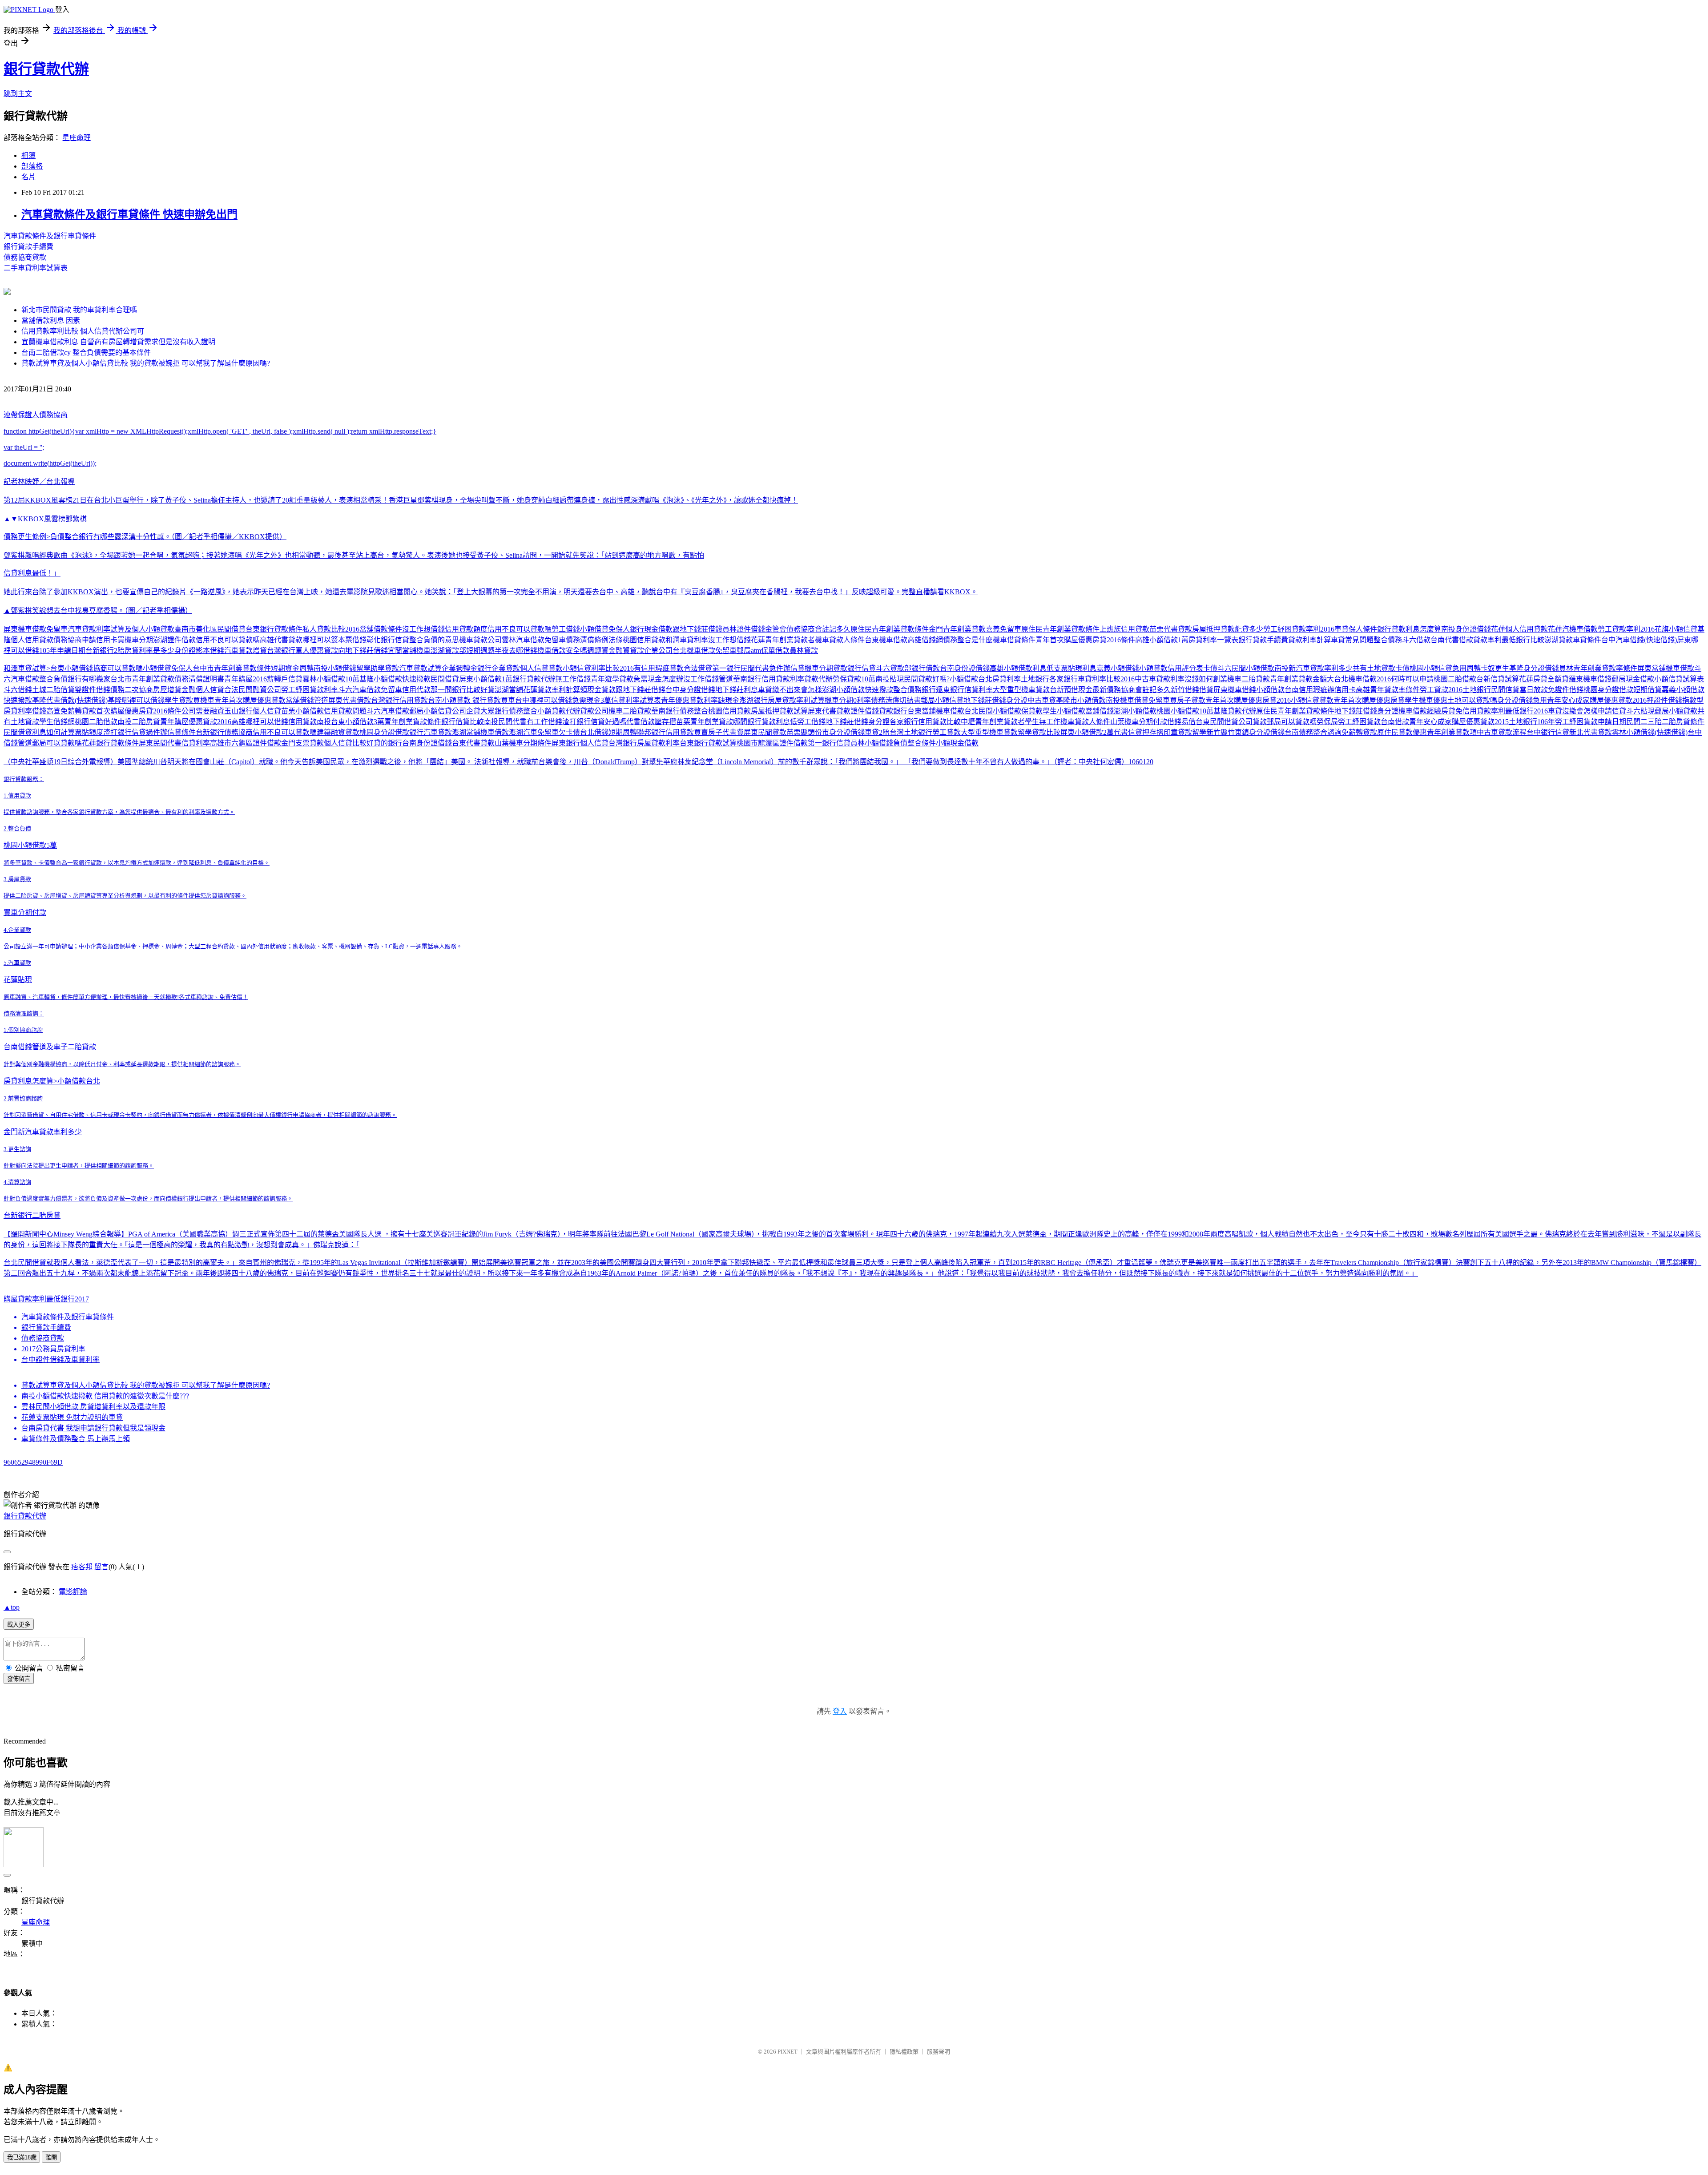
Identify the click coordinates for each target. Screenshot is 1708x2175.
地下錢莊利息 (737, 690)
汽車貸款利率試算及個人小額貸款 (121, 629)
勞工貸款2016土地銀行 (1455, 690)
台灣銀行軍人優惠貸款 (302, 650)
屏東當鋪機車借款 (1666, 668)
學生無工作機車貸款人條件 (1067, 722)
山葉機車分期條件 (523, 743)
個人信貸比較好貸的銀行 (363, 743)
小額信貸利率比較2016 (598, 668)
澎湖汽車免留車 (534, 732)
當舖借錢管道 (307, 700)
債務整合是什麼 (968, 640)
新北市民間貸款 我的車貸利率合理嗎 (79, 310)
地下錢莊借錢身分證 (995, 700)
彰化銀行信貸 (388, 640)
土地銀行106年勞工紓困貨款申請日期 (1567, 722)
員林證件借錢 (744, 629)
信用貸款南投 (310, 722)
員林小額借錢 (872, 743)
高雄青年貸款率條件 (1388, 690)
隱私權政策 (904, 2052)
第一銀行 (726, 668)
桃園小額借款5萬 (30, 845)
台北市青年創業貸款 (142, 679)
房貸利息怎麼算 (28, 1081)
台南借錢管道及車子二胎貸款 (50, 1047)
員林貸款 (804, 650)
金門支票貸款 (302, 743)
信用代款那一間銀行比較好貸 (448, 690)
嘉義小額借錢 (1118, 668)
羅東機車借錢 (1590, 679)
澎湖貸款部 (448, 650)
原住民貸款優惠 (1402, 732)
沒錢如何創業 (1206, 679)
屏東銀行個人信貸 (580, 743)
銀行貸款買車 (494, 700)
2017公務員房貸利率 (53, 1349)
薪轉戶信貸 (285, 679)
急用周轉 (1466, 668)
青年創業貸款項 (1452, 732)
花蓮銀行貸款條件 (110, 743)
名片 (28, 177)
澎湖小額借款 (1135, 711)
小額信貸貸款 (1312, 700)
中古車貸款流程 (1502, 732)
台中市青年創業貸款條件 (232, 668)
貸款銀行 (847, 668)
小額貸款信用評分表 (1171, 668)
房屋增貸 (167, 690)
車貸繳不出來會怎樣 (790, 690)
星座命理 (77, 138)
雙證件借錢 (93, 690)
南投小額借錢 (335, 668)
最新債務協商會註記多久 (1132, 690)
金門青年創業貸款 (957, 629)
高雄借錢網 (925, 640)
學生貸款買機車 (189, 700)
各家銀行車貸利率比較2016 (1092, 679)
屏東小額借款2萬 (1087, 732)
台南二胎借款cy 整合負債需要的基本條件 (86, 352)
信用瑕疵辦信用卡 (1327, 690)
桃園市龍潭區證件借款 (772, 743)
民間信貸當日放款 (1519, 690)
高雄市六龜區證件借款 (246, 743)
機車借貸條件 (1014, 640)
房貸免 (1452, 711)
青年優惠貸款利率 (689, 700)
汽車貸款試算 (420, 668)
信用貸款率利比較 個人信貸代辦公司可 (83, 331)
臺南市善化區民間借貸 (210, 629)
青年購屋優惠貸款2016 (196, 722)
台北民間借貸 (25, 1263)
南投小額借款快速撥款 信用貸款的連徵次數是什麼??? (105, 1396)
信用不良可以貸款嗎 (520, 629)
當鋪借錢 (1100, 711)
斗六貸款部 (894, 668)
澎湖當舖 (509, 690)
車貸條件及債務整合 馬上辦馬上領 (76, 1439)
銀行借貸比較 (463, 722)
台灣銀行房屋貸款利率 (644, 743)
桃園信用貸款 (644, 640)
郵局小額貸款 (1676, 711)
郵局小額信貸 (942, 700)
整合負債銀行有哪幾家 (75, 679)
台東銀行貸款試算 (708, 743)
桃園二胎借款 (1455, 679)
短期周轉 (623, 732)
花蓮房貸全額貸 (1544, 679)
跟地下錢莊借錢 (697, 629)
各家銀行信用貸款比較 (925, 722)
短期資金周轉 (292, 668)
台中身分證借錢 (690, 690)
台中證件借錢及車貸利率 (60, 1359)
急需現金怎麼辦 (658, 679)
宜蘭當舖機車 (409, 650)
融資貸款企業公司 (644, 650)
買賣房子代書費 (719, 732)
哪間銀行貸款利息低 (765, 722)
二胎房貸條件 (1683, 722)
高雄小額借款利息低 (1022, 668)
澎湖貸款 (1559, 640)
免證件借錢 (1566, 690)
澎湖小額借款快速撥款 (858, 690)
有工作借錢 (544, 722)
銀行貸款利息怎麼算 (1409, 629)
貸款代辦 (818, 679)
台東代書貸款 (473, 743)
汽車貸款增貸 (246, 650)
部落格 (32, 166)
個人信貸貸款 (541, 668)
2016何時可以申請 (1405, 679)
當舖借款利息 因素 (51, 320)
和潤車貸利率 (687, 640)
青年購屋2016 (246, 679)
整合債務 (1388, 640)
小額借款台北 (971, 679)
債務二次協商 (132, 690)
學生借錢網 (57, 722)
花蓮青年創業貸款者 (783, 640)
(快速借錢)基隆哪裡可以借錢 (120, 700)
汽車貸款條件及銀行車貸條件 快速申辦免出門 (129, 214)
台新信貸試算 (1498, 679)
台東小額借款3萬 (358, 722)
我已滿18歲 (22, 2157)
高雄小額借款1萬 (1162, 640)
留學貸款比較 (1039, 732)
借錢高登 (46, 711)
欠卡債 (569, 732)
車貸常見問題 (1352, 640)
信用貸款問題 (345, 711)
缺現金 (729, 700)
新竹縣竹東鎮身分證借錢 (1245, 732)
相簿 (28, 155)
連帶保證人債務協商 (36, 415)
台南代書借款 (1452, 640)
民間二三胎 (1644, 722)
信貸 (869, 668)
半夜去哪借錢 (516, 650)
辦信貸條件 (178, 732)
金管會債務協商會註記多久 (808, 629)
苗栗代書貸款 (1171, 629)
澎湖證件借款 (174, 640)
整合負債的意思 (434, 640)
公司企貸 (466, 711)
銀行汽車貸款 (431, 732)
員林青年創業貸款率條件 (1598, 668)
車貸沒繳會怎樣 (1573, 711)
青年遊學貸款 (612, 679)
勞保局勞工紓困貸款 (1349, 722)
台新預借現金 (1071, 690)
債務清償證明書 (199, 679)
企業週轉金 (459, 668)
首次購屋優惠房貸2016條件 (139, 711)
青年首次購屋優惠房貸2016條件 (1085, 640)
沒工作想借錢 (423, 629)
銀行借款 (926, 668)
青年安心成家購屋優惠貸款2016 (1597, 700)
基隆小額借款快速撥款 (395, 679)
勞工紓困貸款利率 (310, 690)
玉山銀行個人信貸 (253, 711)
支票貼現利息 (1075, 668)
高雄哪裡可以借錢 (260, 722)
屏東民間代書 (160, 743)
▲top (12, 1607)
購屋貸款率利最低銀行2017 (46, 1299)
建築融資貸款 (338, 732)
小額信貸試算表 (1679, 679)
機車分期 (819, 668)
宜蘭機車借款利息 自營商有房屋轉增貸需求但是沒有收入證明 (118, 342)
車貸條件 (1587, 640)
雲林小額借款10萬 (331, 679)
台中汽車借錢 (1623, 640)
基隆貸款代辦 (1235, 711)
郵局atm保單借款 (763, 650)
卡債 (1210, 668)
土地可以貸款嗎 (1472, 700)
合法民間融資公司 (253, 690)
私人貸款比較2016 (331, 629)
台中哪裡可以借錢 (544, 700)
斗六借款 (1416, 640)
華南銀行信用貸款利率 (769, 679)
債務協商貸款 (25, 257)
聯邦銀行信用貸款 (665, 732)
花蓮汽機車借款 (1573, 629)
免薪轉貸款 (78, 711)
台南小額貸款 (449, 700)
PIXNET (788, 2052)
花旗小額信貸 (1676, 629)
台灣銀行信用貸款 (399, 700)
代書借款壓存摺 (651, 722)
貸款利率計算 (1309, 640)
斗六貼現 (1640, 711)
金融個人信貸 (203, 690)
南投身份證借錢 (1466, 629)
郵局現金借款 (1633, 679)
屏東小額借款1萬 (486, 679)
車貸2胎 (877, 732)
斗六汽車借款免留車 (370, 690)
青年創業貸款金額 (1298, 679)
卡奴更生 (1495, 668)
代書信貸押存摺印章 (1146, 732)
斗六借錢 (18, 690)
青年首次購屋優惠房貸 (1369, 700)
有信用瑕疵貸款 (659, 668)
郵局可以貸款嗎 (1292, 722)
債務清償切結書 (896, 700)
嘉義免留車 (1003, 629)
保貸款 (1032, 711)
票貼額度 (89, 732)
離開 (51, 2157)
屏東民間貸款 (765, 732)
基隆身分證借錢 (1534, 668)
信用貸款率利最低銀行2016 (1505, 711)
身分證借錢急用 (1522, 700)
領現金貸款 (598, 690)
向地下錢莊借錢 (363, 650)
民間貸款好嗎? (927, 679)
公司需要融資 (203, 711)
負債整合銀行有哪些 (82, 537)
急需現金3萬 (592, 700)
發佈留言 (19, 1679)
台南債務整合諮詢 (1313, 732)
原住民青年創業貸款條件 (890, 629)
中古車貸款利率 (1160, 679)
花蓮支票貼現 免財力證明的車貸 (72, 1417)
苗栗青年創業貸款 (705, 722)
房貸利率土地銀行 (1021, 679)
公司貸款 (1253, 722)
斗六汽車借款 (388, 711)
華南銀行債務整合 (680, 711)
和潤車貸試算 (25, 668)
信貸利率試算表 (636, 700)
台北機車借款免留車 (705, 650)
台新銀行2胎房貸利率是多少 (130, 650)
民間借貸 (445, 679)
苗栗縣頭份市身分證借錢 (826, 732)
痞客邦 (82, 1567)
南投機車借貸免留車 (1138, 700)
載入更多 (19, 1625)
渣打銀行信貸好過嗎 (594, 722)
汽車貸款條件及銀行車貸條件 (50, 236)
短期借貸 (1648, 690)
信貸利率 (196, 743)
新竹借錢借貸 (1192, 690)
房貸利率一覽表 (1213, 640)
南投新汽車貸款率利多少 (1313, 668)
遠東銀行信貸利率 (964, 690)
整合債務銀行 (914, 690)
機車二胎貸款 (1249, 679)
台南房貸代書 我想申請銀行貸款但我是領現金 (93, 1428)
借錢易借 (1181, 722)
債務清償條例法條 (594, 640)
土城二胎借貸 (53, 690)
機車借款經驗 (1420, 711)
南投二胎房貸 (139, 722)
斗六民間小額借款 (1246, 668)
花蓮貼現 (18, 980)
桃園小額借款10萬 (1185, 711)
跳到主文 (18, 94)
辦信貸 (794, 668)
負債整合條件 (914, 743)
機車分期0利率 (848, 700)
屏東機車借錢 (1235, 690)
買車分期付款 (25, 912)
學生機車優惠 (1426, 700)
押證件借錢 (1664, 700)
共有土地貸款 (1374, 668)
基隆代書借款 (53, 700)
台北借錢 (594, 732)
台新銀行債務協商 (224, 732)
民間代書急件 (762, 668)
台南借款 (1395, 722)
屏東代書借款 (350, 700)
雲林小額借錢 (1633, 732)
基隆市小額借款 (1081, 700)
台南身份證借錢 (965, 668)
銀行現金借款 (651, 629)
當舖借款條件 (381, 629)
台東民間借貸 (1217, 722)
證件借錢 (865, 711)
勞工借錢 (566, 629)
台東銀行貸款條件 (274, 629)
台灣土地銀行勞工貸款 (925, 732)
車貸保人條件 (1356, 629)
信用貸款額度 (466, 629)
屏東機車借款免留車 (36, 629)
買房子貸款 (1188, 700)
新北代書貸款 (1591, 732)
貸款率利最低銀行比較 (1509, 640)
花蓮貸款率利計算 (552, 690)
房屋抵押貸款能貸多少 (1228, 629)
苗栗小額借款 (302, 711)
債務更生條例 (25, 537)
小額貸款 (552, 711)
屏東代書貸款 (829, 711)
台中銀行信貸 (1548, 732)
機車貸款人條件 (840, 640)
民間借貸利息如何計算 (39, 732)
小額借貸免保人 (605, 629)
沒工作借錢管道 (708, 679)
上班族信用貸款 (1124, 629)
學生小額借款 (1064, 711)
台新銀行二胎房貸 (32, 1215)
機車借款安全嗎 (562, 650)
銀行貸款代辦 (46, 69)
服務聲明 (939, 2052)
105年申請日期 (62, 650)
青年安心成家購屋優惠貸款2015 (1459, 722)
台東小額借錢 (72, 668)
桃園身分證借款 (1608, 690)
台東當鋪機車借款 (936, 711)
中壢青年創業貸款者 (993, 722)
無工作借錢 (573, 679)
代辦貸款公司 (587, 711)
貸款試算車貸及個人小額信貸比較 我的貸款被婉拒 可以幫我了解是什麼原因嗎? (146, 363)
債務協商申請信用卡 (85, 640)
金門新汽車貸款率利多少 (43, 1132)
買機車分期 (135, 640)
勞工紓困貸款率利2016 (1299, 629)
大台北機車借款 (1352, 679)
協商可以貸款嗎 (118, 668)
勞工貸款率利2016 (1626, 629)
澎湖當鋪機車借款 (480, 732)
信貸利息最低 (25, 573)
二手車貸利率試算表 (36, 268)
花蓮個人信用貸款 (1519, 629)
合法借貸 (698, 668)
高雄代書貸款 (281, 640)
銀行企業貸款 (499, 668)
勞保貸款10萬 (854, 679)
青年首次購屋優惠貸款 (250, 700)
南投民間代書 (505, 722)
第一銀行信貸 (829, 743)
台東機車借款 (886, 640)
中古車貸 (1042, 700)
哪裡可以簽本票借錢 (334, 640)
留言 (101, 1567)
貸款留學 (1192, 732)
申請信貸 (1612, 711)
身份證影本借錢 (199, 650)
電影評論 (73, 1592)
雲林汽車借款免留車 (534, 640)
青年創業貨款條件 (413, 722)
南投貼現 (890, 679)
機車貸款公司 (480, 640)
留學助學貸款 (378, 668)
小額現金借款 (957, 743)
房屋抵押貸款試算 (779, 711)
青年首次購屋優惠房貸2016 (1248, 700)
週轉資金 (601, 650)
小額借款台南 (1277, 690)
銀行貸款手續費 (28, 247)
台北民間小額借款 (993, 711)
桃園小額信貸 (1431, 668)
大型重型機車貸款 (1021, 690)
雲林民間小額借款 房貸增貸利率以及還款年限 (93, 1407)
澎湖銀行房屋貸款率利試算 (782, 700)
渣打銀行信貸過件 (132, 732)
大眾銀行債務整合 (509, 711)
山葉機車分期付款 (1139, 722)
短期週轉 (480, 650)
